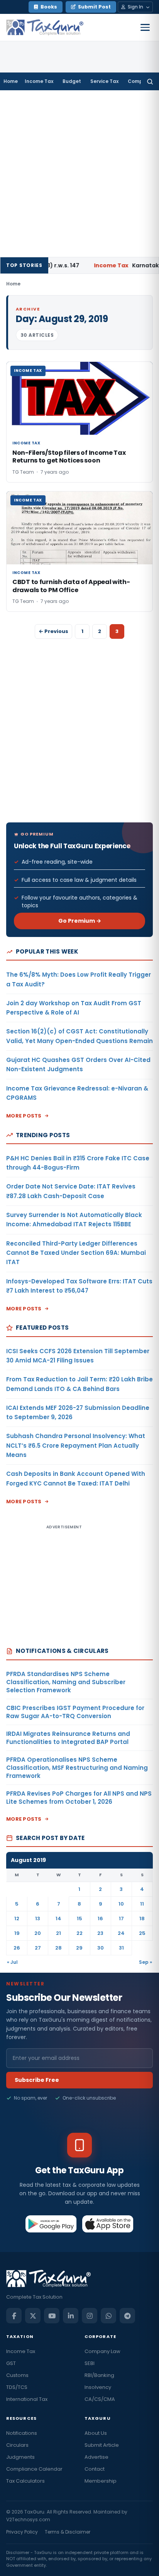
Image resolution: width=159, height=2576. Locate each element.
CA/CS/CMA (100, 2399)
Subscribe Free (37, 2080)
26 (17, 1948)
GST (11, 2363)
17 (121, 1918)
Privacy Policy (22, 2532)
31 (121, 1948)
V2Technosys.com (28, 2519)
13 (38, 1918)
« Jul (12, 1962)
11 (142, 1904)
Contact (95, 2469)
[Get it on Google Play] (51, 2224)
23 (100, 1933)
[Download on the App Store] (108, 2224)
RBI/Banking (99, 2375)
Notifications (22, 2433)
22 (79, 1933)
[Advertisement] (79, 174)
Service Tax (104, 81)
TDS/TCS (17, 2387)
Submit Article (102, 2445)
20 (38, 1933)
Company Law (102, 2351)
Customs (17, 2375)
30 (101, 1948)
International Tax (27, 2399)
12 (17, 1918)
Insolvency (98, 2387)
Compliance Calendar (34, 2469)
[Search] (150, 81)
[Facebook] (14, 2316)
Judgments (20, 2457)
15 (79, 1918)
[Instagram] (90, 2316)
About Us (96, 2433)
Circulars (17, 2445)
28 (58, 1948)
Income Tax (39, 81)
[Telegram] (127, 2316)
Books (49, 7)
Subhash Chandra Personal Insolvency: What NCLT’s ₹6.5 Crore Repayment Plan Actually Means (76, 1445)
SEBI (90, 2363)
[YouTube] (52, 2316)
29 (79, 1948)
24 (121, 1933)
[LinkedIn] (71, 2316)
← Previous (53, 631)
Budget (72, 81)
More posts (24, 1116)
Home (11, 81)
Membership (101, 2481)
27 (38, 1948)
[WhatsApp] (108, 2316)
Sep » (145, 1962)
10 (121, 1904)
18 (142, 1918)
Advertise (96, 2457)
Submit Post (94, 7)
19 (17, 1933)
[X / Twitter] (33, 2316)
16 (100, 1918)
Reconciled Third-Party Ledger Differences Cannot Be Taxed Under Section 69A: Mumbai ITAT (76, 1253)
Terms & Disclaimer (68, 2532)
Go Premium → (80, 921)
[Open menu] (145, 27)
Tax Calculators (25, 2481)
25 (142, 1933)
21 (58, 1933)
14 (58, 1918)
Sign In (135, 7)
